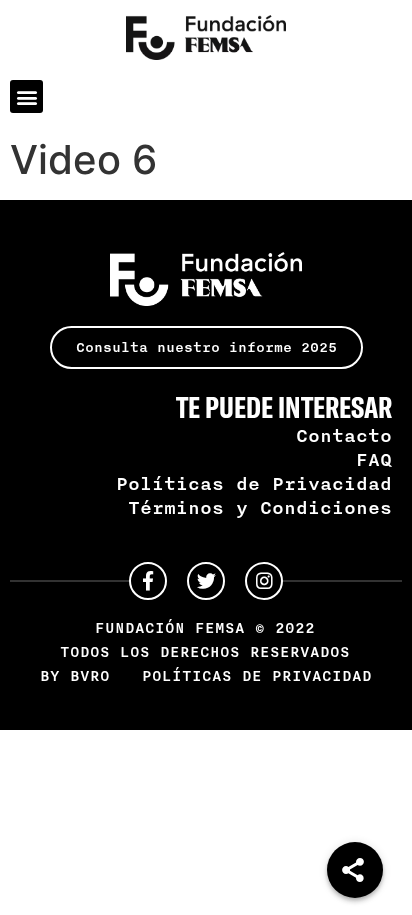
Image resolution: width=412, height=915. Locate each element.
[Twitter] (206, 581)
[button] (26, 96)
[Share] (355, 870)
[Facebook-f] (148, 581)
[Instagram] (264, 581)
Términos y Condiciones (260, 507)
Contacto (344, 435)
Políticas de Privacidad (254, 483)
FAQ (374, 459)
